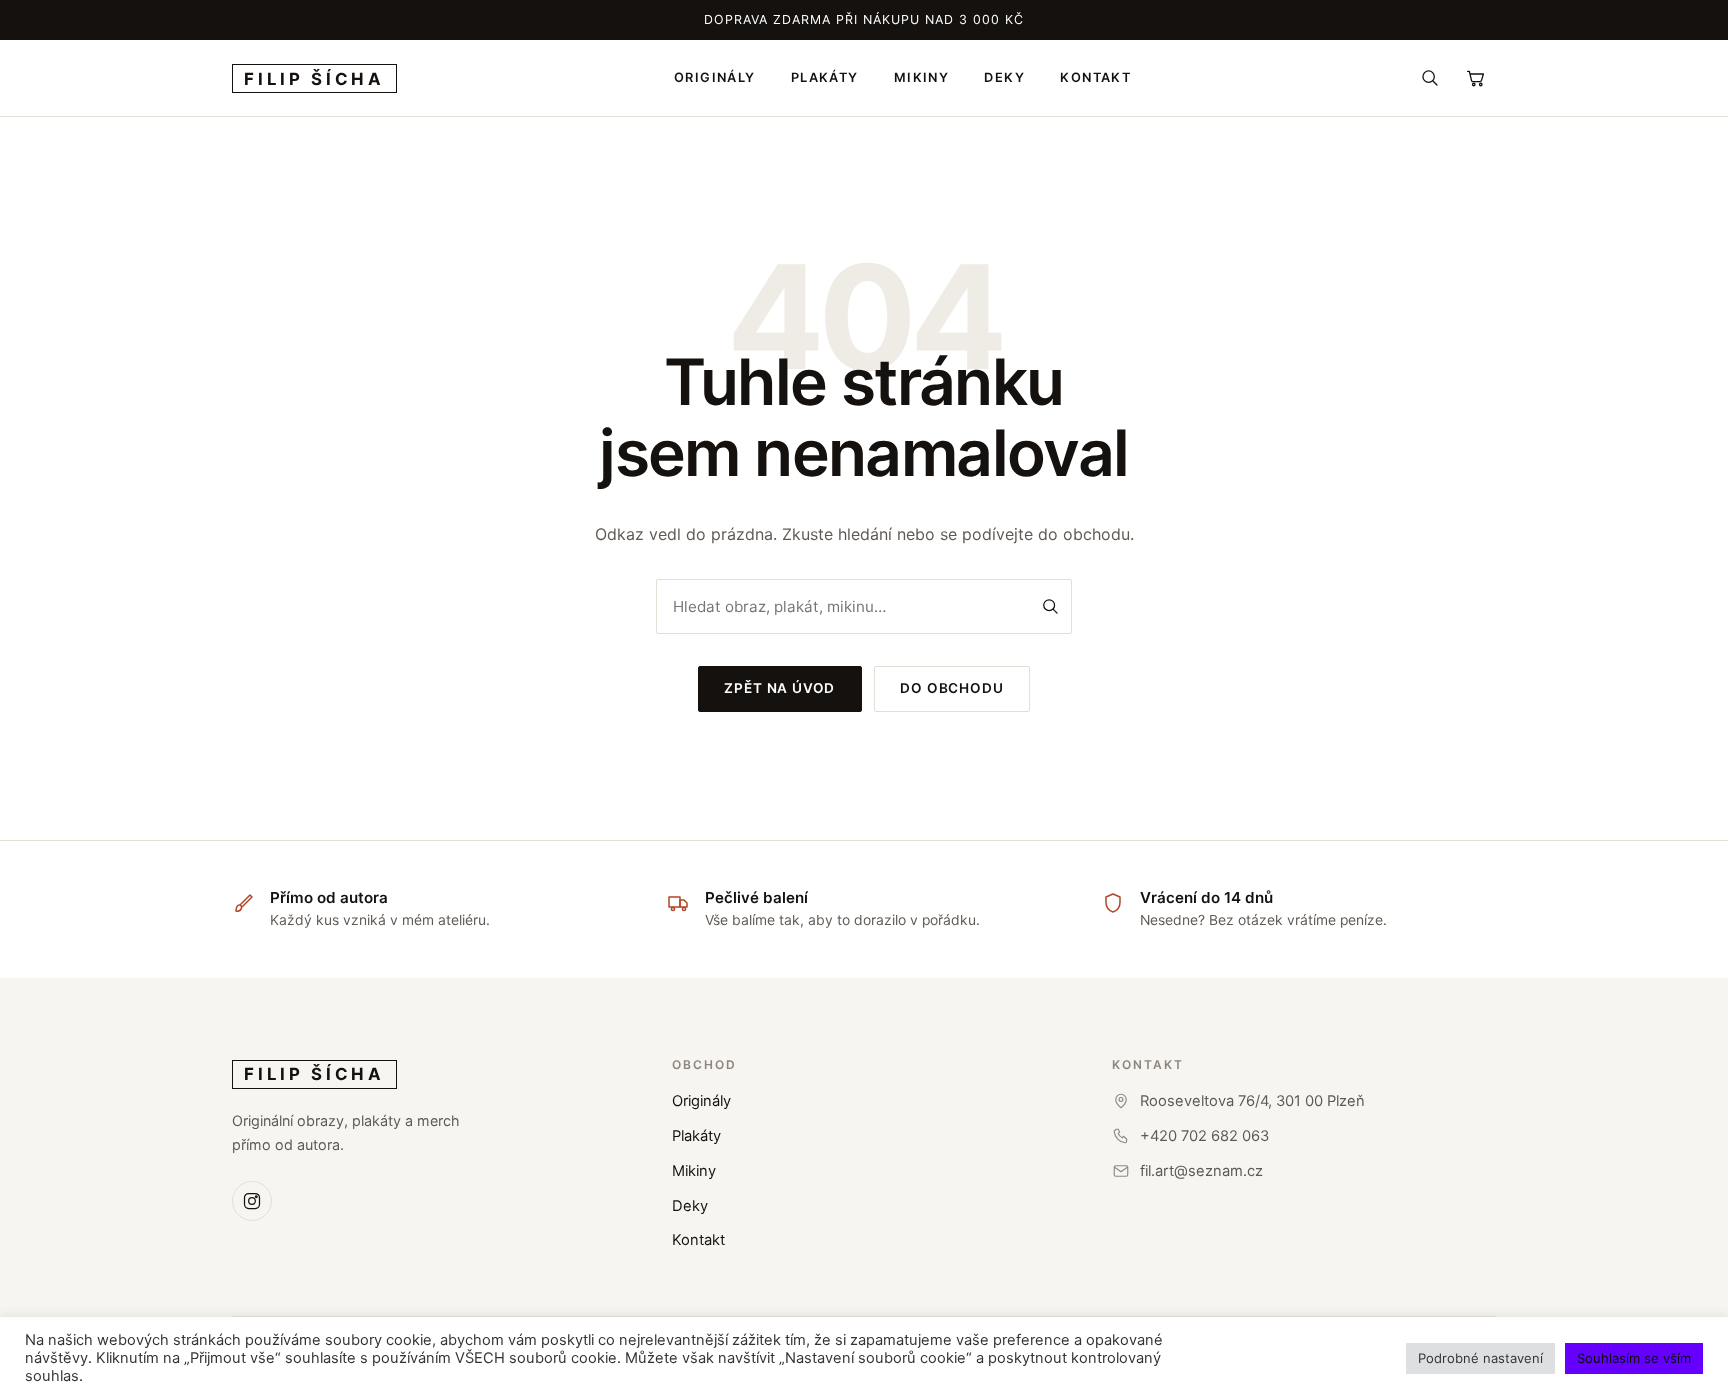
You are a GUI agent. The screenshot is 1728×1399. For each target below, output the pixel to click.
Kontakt (698, 1240)
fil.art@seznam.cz (1201, 1171)
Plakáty (696, 1136)
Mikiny (694, 1171)
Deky (690, 1206)
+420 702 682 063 (1204, 1136)
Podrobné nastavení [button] (1480, 1358)
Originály (701, 1101)
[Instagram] (252, 1201)
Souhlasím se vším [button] (1634, 1358)
